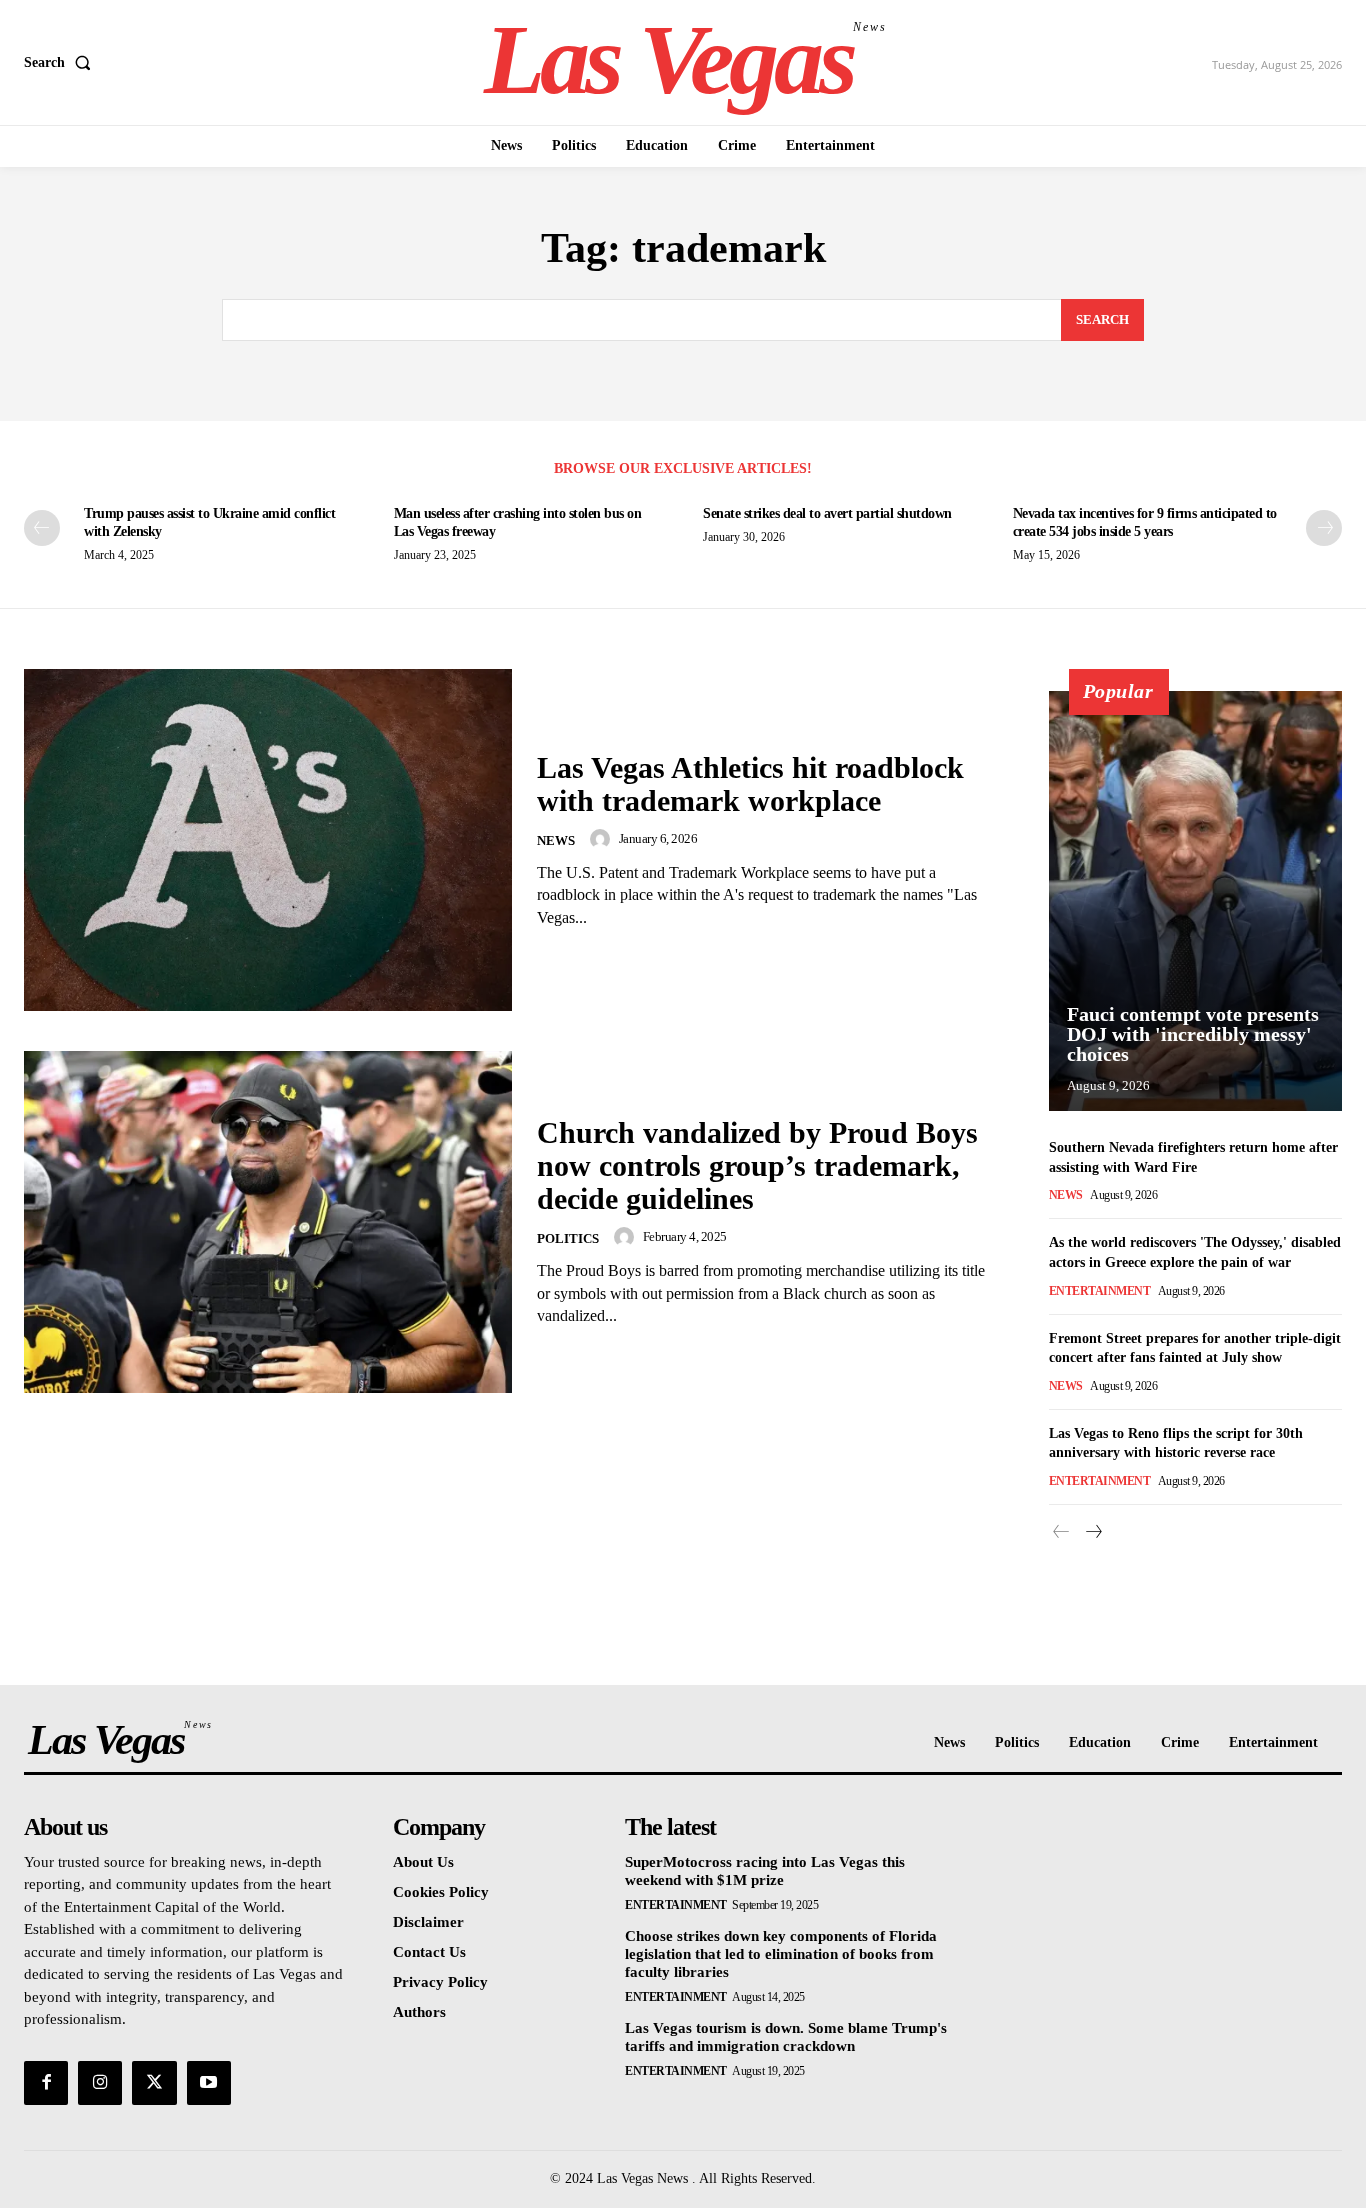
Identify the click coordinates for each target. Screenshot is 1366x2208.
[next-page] (1324, 528)
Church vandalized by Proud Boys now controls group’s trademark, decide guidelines (757, 1165)
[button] (61, 63)
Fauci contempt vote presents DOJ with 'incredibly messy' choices (1193, 1034)
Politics (568, 1238)
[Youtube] (209, 2083)
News (556, 840)
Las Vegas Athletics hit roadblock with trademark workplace (750, 784)
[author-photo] (603, 839)
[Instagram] (100, 2083)
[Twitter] (154, 2083)
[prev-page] (42, 528)
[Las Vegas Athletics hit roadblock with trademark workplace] (268, 840)
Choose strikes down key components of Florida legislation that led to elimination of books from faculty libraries (781, 1954)
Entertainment (1100, 1291)
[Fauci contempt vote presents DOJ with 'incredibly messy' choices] (1196, 901)
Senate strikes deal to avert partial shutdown (827, 513)
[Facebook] (46, 2083)
